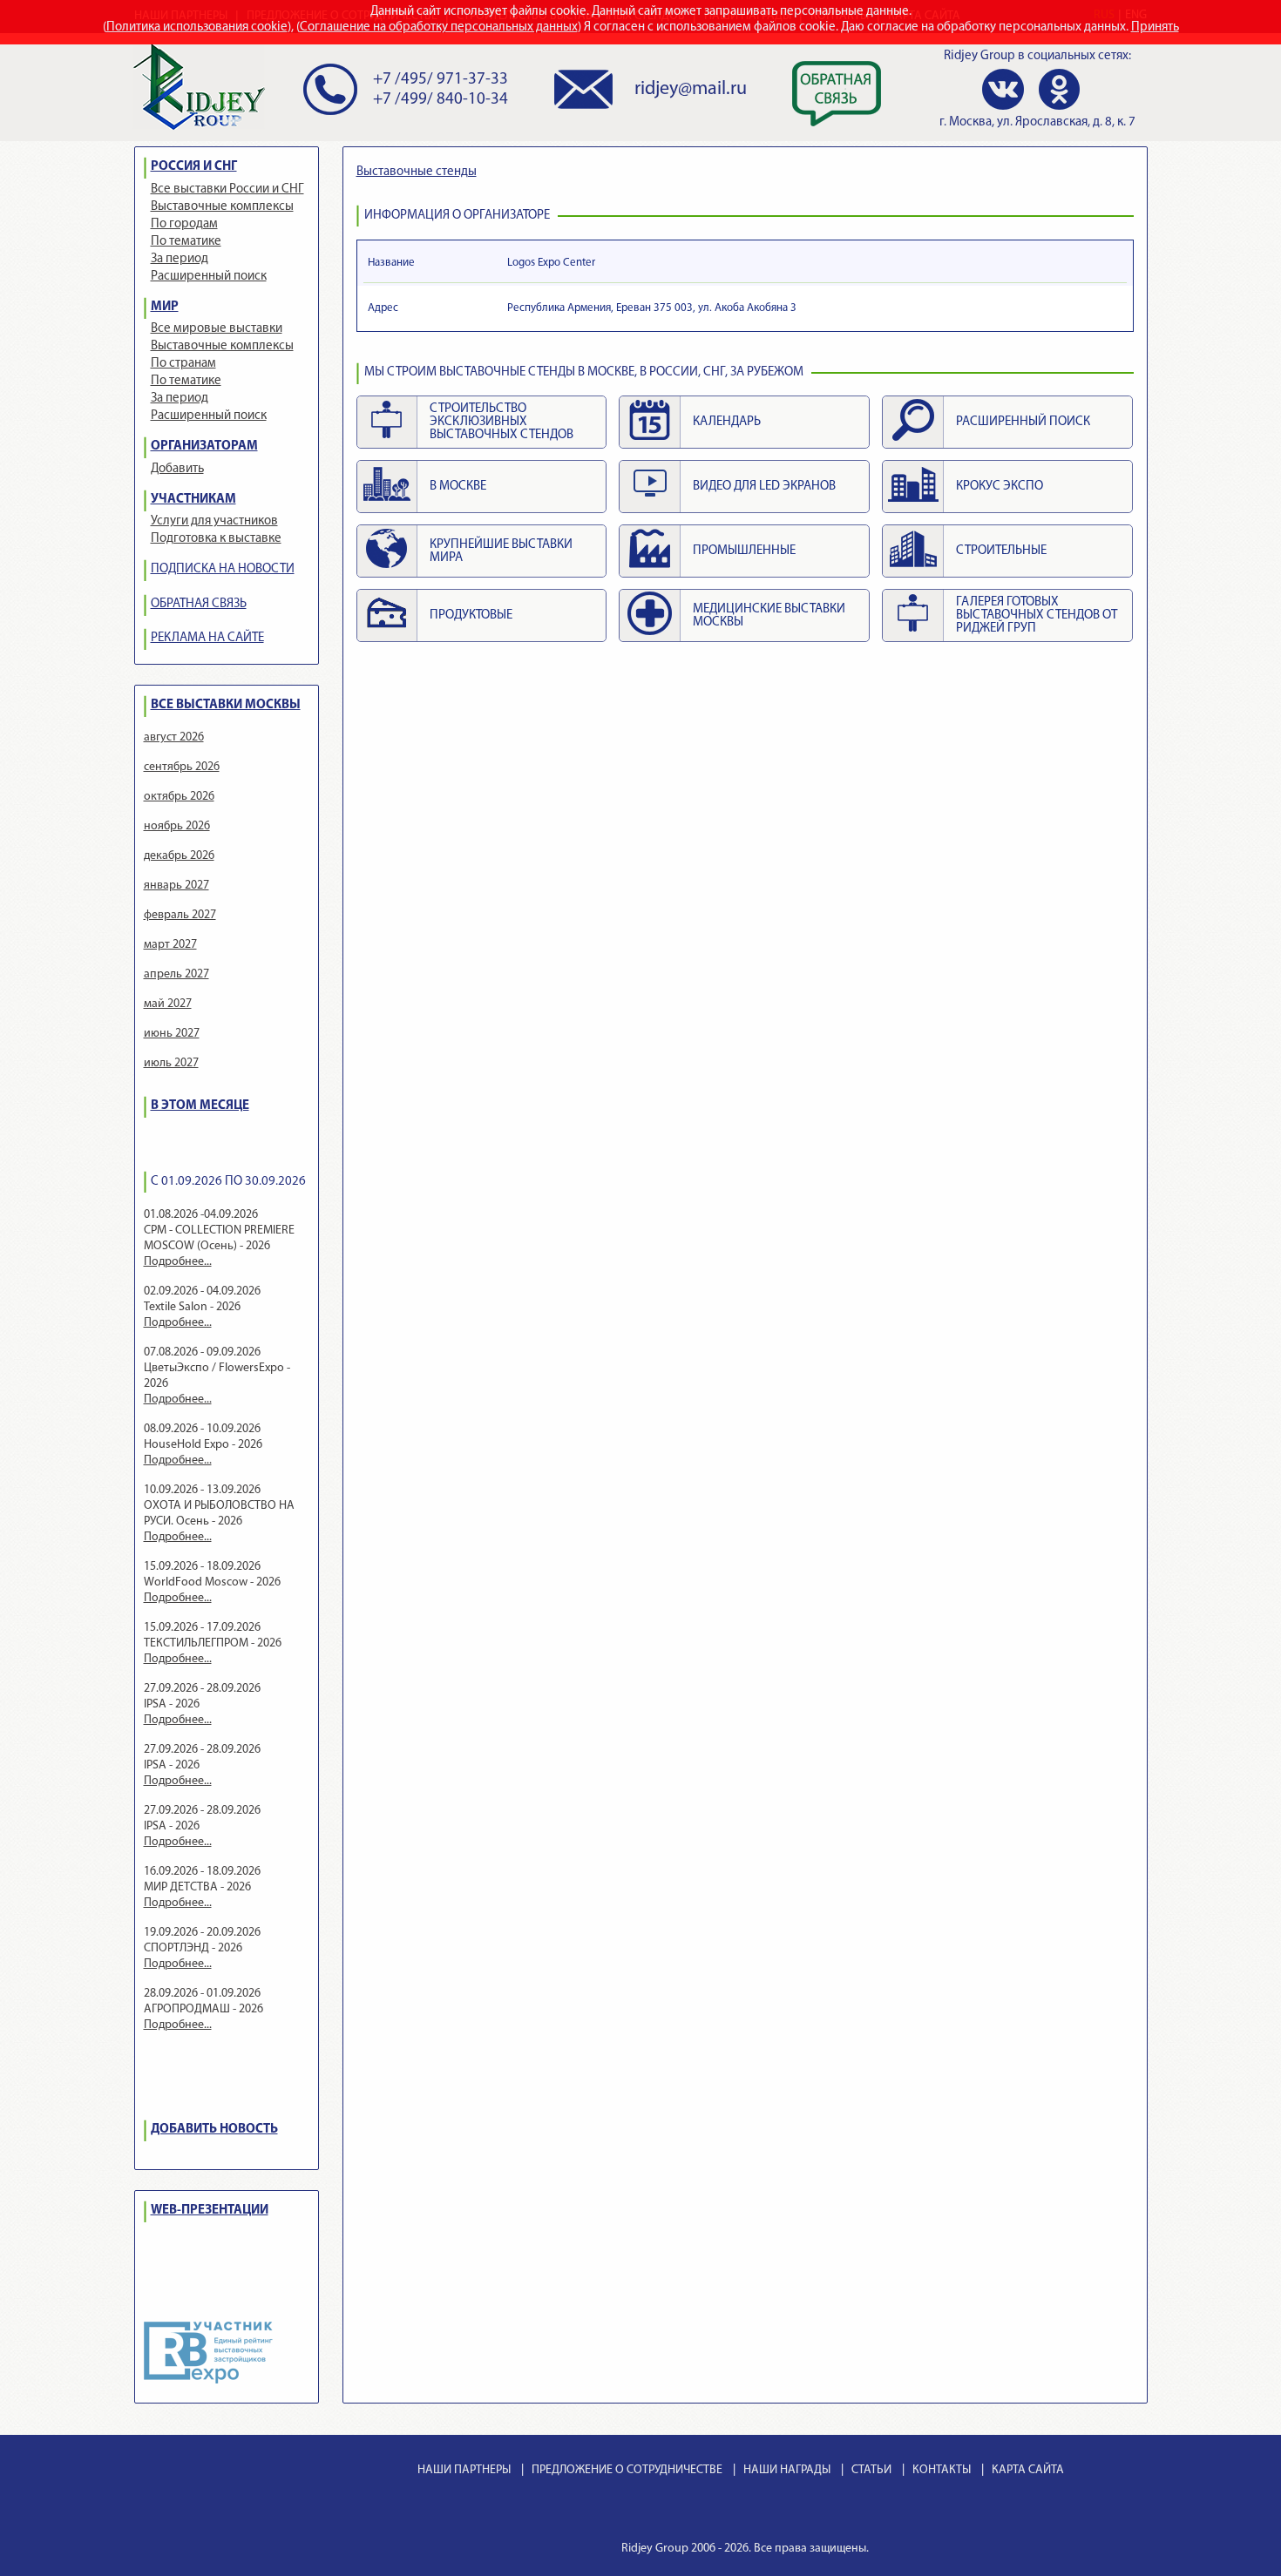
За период (180, 259)
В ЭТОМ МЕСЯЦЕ (200, 1106)
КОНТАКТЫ (942, 2470)
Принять (1155, 27)
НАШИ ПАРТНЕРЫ (464, 2470)
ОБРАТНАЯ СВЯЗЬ (199, 604)
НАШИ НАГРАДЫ (787, 2470)
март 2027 (170, 945)
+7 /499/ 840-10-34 (441, 100)
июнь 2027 (172, 1034)
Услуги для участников (214, 521)
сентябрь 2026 (182, 767)
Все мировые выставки (217, 329)
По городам (184, 224)
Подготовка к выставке (216, 539)
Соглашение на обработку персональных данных (439, 27)
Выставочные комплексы (222, 207)
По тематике (186, 242)
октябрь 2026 (179, 797)
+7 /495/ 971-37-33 (441, 80)
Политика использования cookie (197, 27)
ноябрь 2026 (177, 826)
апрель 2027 (176, 974)
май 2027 (168, 1004)
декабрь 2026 (179, 856)
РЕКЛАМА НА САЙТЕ (207, 638)
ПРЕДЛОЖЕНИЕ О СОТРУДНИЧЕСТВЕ (627, 2470)
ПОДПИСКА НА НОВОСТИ (223, 569)
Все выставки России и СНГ (227, 189)
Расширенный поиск (209, 277)
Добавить (177, 469)
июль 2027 (171, 1063)
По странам (183, 364)
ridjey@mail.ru (691, 89)
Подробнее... (178, 1262)
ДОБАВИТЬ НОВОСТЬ (214, 2130)
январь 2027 (176, 886)
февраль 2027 (180, 915)
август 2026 (174, 737)
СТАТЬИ (871, 2470)
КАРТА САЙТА (1028, 2470)
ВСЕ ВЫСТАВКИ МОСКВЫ (226, 705)
